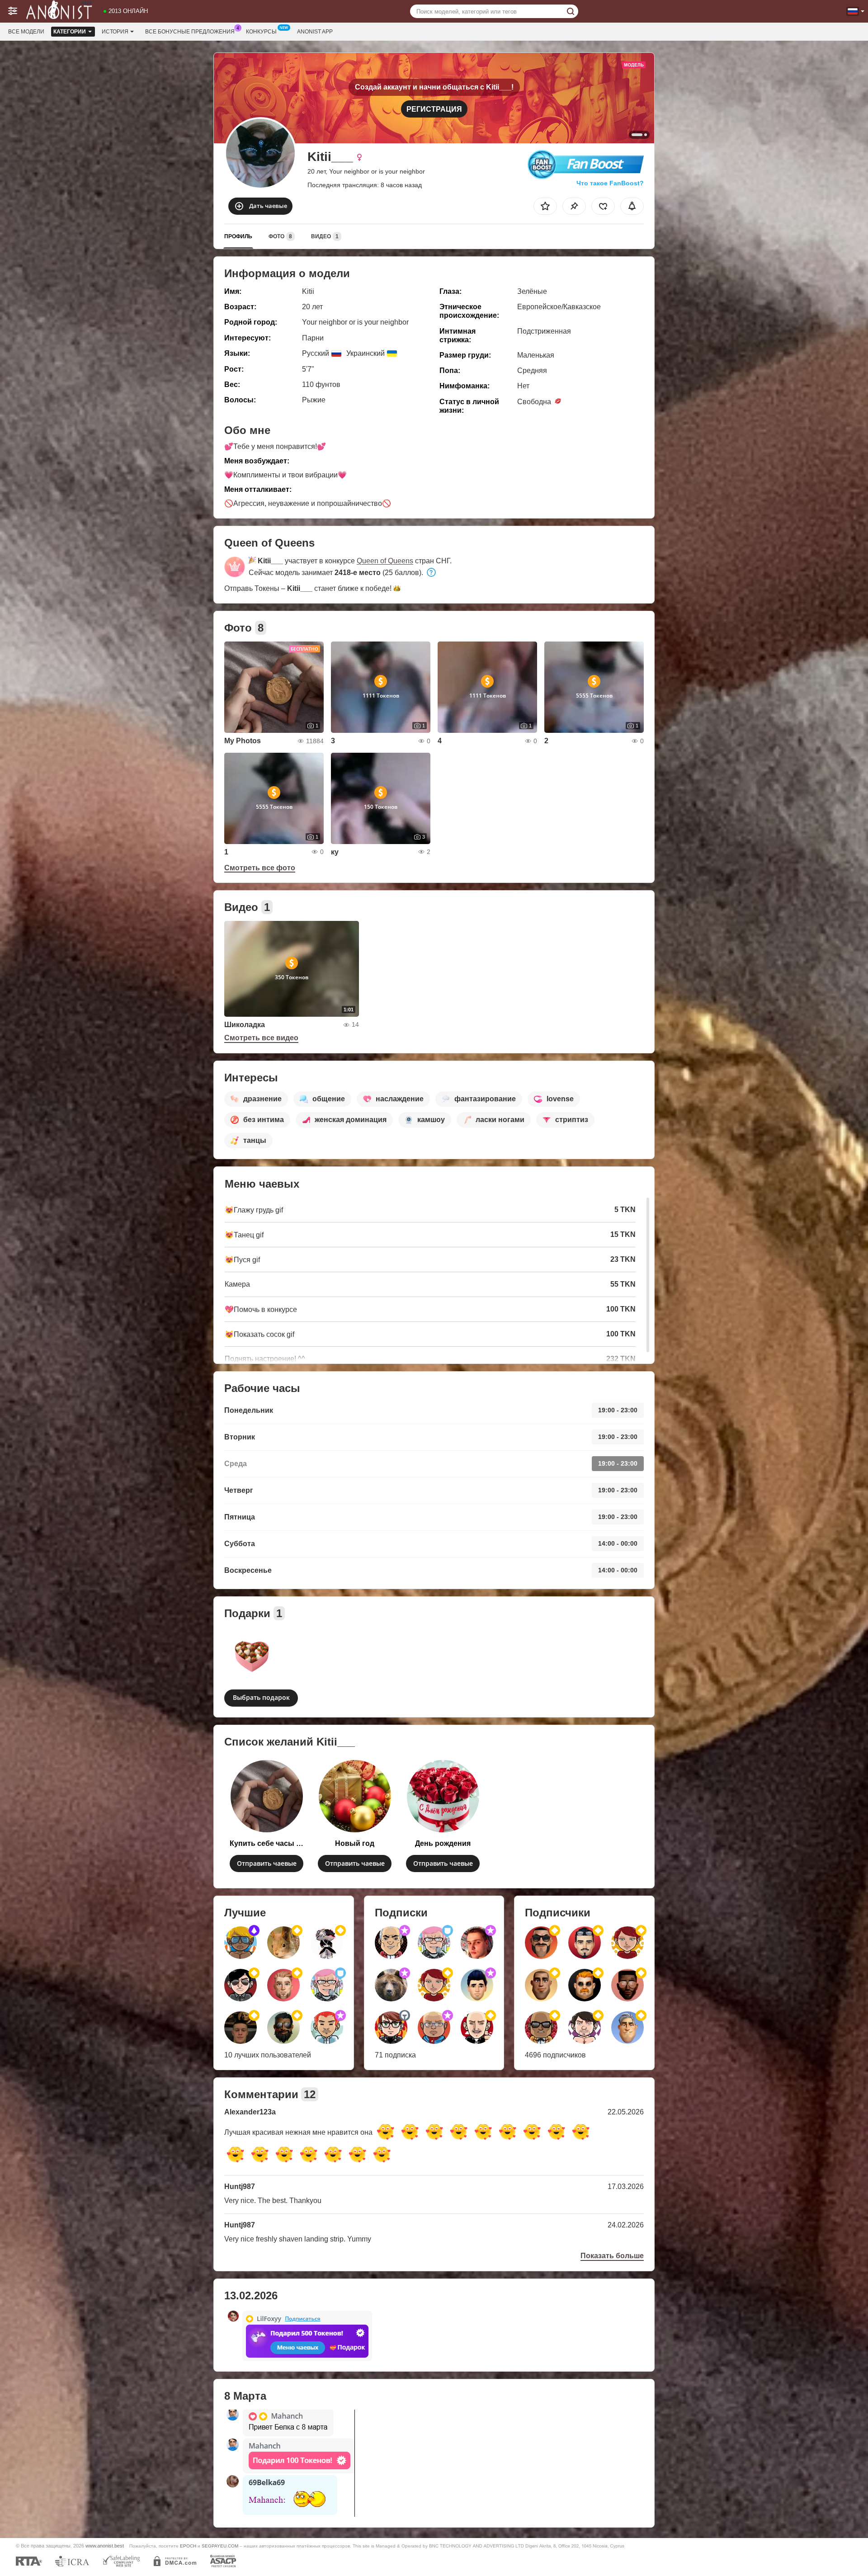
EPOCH (188, 2546)
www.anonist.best (105, 2546)
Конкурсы (261, 32)
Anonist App (315, 32)
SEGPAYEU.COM (220, 2546)
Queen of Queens (385, 561)
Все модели (26, 32)
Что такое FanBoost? (610, 183)
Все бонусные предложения (190, 32)
